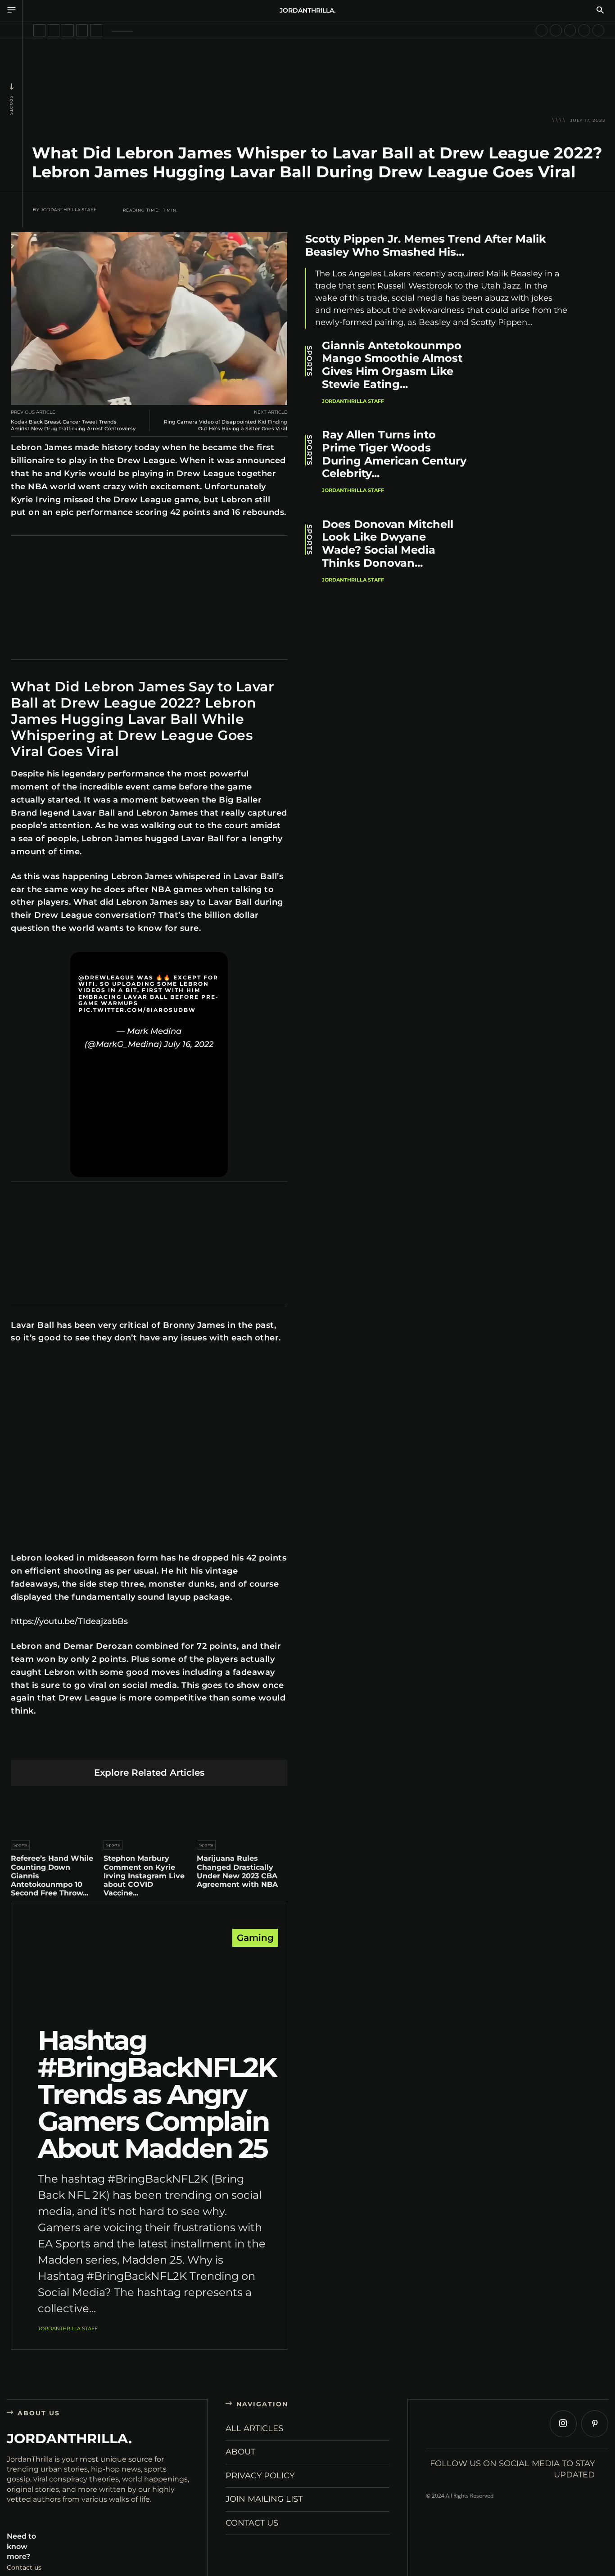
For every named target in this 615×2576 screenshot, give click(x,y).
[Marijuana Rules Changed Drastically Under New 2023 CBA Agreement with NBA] (242, 1811)
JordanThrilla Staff (69, 210)
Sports (11, 106)
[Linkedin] (128, 1746)
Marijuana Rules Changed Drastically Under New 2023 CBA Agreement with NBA (237, 1871)
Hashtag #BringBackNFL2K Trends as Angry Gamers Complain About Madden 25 (157, 2094)
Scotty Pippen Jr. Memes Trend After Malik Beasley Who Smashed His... (426, 245)
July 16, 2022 (189, 1044)
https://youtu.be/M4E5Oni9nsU (54, 1360)
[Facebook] (65, 1746)
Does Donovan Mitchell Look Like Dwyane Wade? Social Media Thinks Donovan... (388, 544)
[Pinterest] (107, 1746)
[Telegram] (192, 1746)
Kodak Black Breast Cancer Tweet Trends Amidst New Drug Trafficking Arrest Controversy (73, 425)
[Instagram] (563, 2424)
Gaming (255, 1938)
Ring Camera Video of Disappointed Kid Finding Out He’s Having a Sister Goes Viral (226, 425)
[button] (600, 11)
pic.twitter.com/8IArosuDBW (137, 1010)
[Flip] (213, 1746)
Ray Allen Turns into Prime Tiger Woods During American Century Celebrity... (394, 454)
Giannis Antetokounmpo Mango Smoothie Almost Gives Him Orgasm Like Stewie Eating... (392, 365)
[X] (86, 1746)
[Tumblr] (170, 1746)
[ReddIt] (149, 1746)
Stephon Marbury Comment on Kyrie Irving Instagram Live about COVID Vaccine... (144, 1876)
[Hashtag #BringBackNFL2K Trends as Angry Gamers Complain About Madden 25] (149, 1980)
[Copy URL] (234, 1746)
